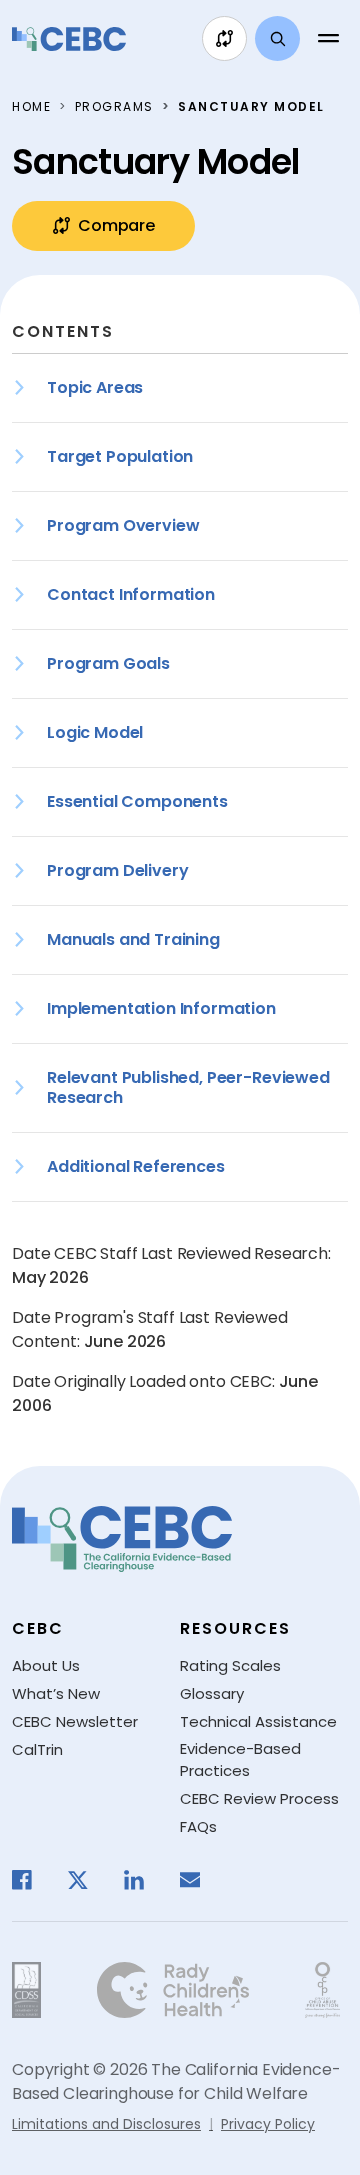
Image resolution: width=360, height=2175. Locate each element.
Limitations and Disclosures (106, 2124)
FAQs (198, 1826)
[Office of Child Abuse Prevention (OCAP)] (322, 1990)
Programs (114, 106)
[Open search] (277, 38)
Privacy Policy (268, 2124)
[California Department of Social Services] (26, 1990)
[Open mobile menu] (328, 39)
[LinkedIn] (144, 1880)
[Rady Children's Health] (173, 1990)
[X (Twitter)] (88, 1880)
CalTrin (37, 1749)
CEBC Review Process (259, 1798)
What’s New (56, 1693)
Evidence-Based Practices (240, 1760)
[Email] (200, 1880)
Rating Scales (230, 1665)
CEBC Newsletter (75, 1721)
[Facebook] (32, 1880)
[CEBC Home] (69, 39)
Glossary (212, 1693)
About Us (46, 1665)
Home (31, 106)
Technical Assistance (258, 1721)
